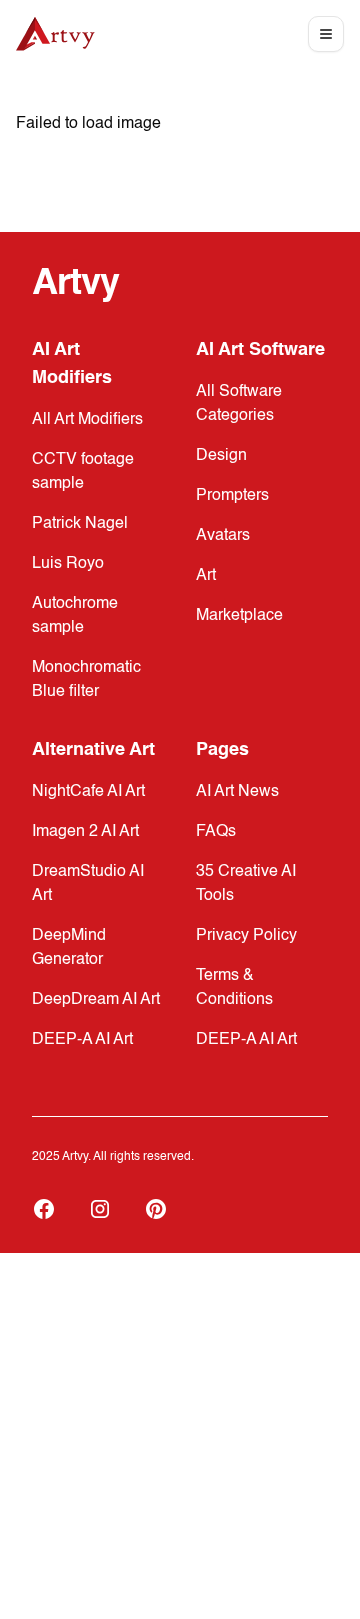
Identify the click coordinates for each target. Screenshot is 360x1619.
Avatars (223, 536)
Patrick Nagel (80, 524)
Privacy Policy (246, 936)
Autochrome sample (75, 616)
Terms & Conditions (234, 988)
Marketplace (239, 616)
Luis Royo (68, 564)
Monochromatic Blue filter (86, 680)
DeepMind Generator (69, 948)
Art (206, 576)
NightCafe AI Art (88, 792)
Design (221, 456)
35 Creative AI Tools (246, 884)
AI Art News (237, 792)
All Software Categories (239, 404)
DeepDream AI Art (96, 1000)
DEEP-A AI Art (82, 1040)
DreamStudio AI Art (88, 884)
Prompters (232, 496)
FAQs (216, 832)
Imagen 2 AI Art (85, 832)
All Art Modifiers (87, 420)
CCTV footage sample (83, 472)
